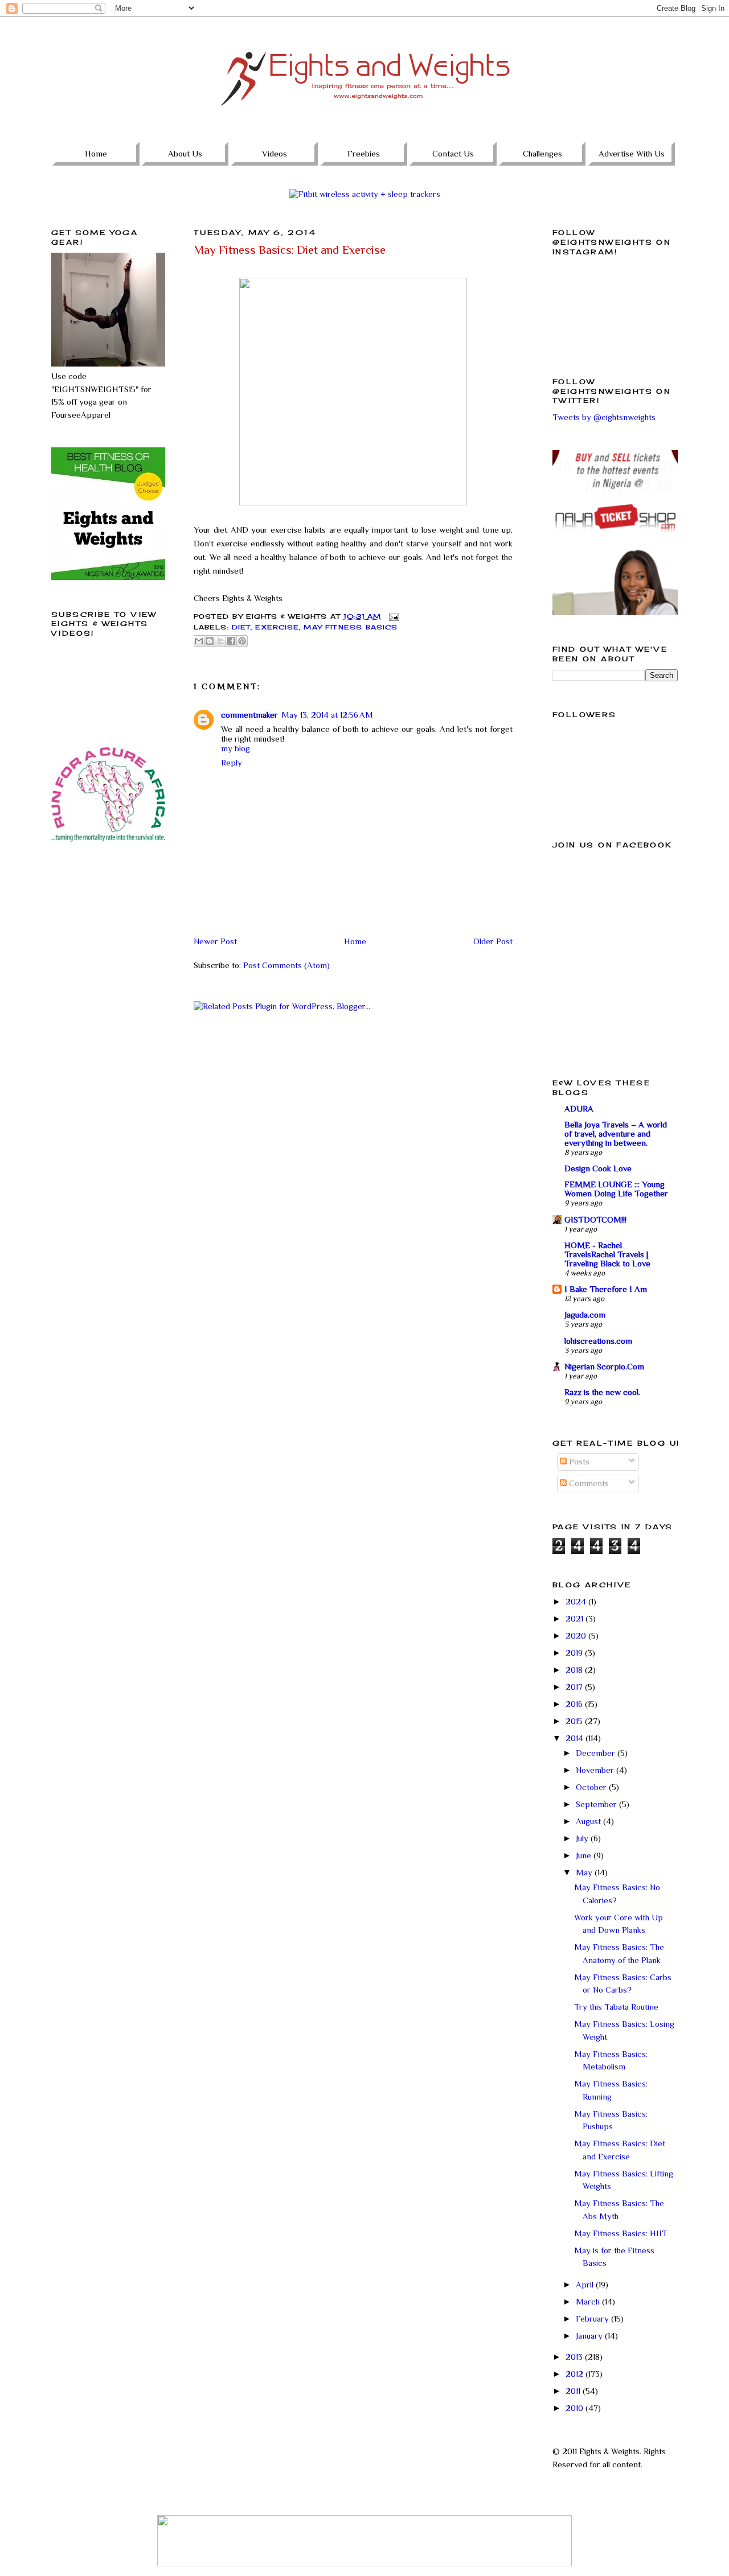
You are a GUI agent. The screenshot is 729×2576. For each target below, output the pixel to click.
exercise (277, 627)
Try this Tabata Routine (616, 2007)
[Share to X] (220, 641)
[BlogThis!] (210, 641)
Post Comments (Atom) (286, 965)
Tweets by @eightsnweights (604, 417)
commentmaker (249, 715)
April (586, 2284)
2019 (575, 1653)
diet (241, 627)
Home (96, 153)
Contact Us (453, 153)
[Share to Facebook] (231, 641)
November (596, 1770)
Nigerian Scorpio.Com (604, 1366)
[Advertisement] (108, 929)
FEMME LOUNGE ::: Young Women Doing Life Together (616, 1189)
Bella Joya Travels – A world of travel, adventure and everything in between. (616, 1133)
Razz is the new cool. (602, 1392)
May (585, 1872)
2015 (575, 1721)
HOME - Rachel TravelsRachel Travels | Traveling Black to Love (607, 1254)
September (597, 1804)
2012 (576, 2374)
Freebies (364, 153)
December (597, 1753)
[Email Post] (393, 616)
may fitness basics (351, 627)
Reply (232, 762)
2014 (576, 1738)
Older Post (493, 941)
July (583, 1838)
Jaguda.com (585, 1314)
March (589, 2301)
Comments (588, 1483)
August (589, 1821)
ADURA (579, 1108)
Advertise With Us (632, 153)
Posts (578, 1461)
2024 (577, 1601)
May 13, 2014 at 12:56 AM (327, 715)
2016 (575, 1704)
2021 (576, 1618)
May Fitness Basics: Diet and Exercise (290, 250)
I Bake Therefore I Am (606, 1289)
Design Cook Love (598, 1168)
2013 (575, 2357)
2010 (576, 2408)
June (585, 1855)
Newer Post (215, 941)
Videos (275, 153)
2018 (575, 1670)
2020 (577, 1635)
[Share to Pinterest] (242, 641)
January (590, 2336)
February (593, 2318)
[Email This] (199, 641)
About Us (185, 153)
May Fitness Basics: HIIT (621, 2233)
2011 (574, 2391)
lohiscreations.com (598, 1341)
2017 (575, 1687)
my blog (236, 748)
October (592, 1787)
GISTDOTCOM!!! (595, 1219)
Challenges (542, 153)
